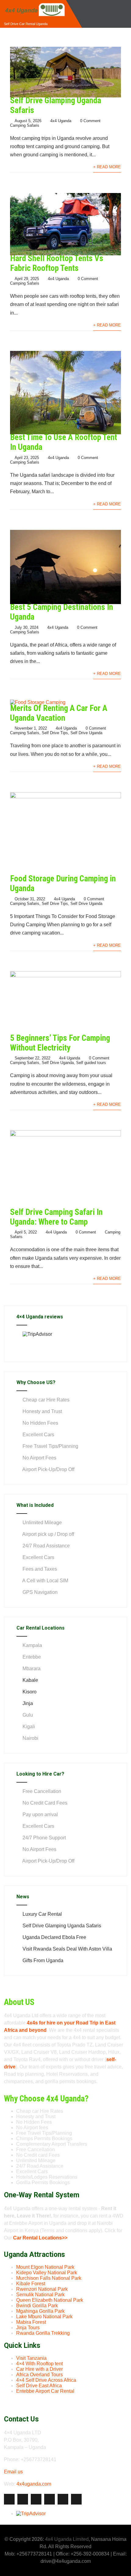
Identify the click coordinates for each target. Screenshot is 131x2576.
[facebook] (9, 2499)
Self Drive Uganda (86, 733)
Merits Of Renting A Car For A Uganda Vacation (59, 713)
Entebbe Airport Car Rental (45, 2391)
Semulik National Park (40, 2295)
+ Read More (107, 167)
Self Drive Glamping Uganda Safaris (62, 1926)
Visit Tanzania (31, 2358)
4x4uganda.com (34, 2484)
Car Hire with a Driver (39, 2369)
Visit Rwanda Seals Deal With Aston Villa (67, 1949)
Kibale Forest (31, 2284)
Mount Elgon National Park (45, 2267)
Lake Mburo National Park (44, 2317)
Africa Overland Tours (39, 2375)
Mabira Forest (31, 2322)
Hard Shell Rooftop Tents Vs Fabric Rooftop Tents (57, 263)
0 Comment (90, 121)
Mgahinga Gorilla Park (40, 2311)
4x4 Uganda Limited (67, 2539)
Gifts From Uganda (43, 1960)
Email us (13, 2472)
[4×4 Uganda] (34, 3)
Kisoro (30, 1692)
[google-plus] (36, 2499)
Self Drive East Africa (39, 2386)
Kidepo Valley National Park (47, 2273)
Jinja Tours (28, 2328)
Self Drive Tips (55, 733)
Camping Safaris (25, 125)
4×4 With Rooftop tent (39, 2364)
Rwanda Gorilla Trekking (43, 2333)
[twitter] (23, 2499)
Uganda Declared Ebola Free (54, 1937)
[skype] (76, 2499)
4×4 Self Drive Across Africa (46, 2380)
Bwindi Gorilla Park (37, 2306)
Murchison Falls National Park (49, 2278)
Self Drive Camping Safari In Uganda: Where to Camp (56, 1217)
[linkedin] (50, 2499)
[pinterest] (63, 2499)
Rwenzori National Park (42, 2289)
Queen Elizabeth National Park (50, 2300)
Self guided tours (91, 1063)
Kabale (30, 1680)
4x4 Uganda (61, 121)
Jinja (28, 1703)
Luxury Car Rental (42, 1914)
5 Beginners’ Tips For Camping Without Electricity (60, 1043)
